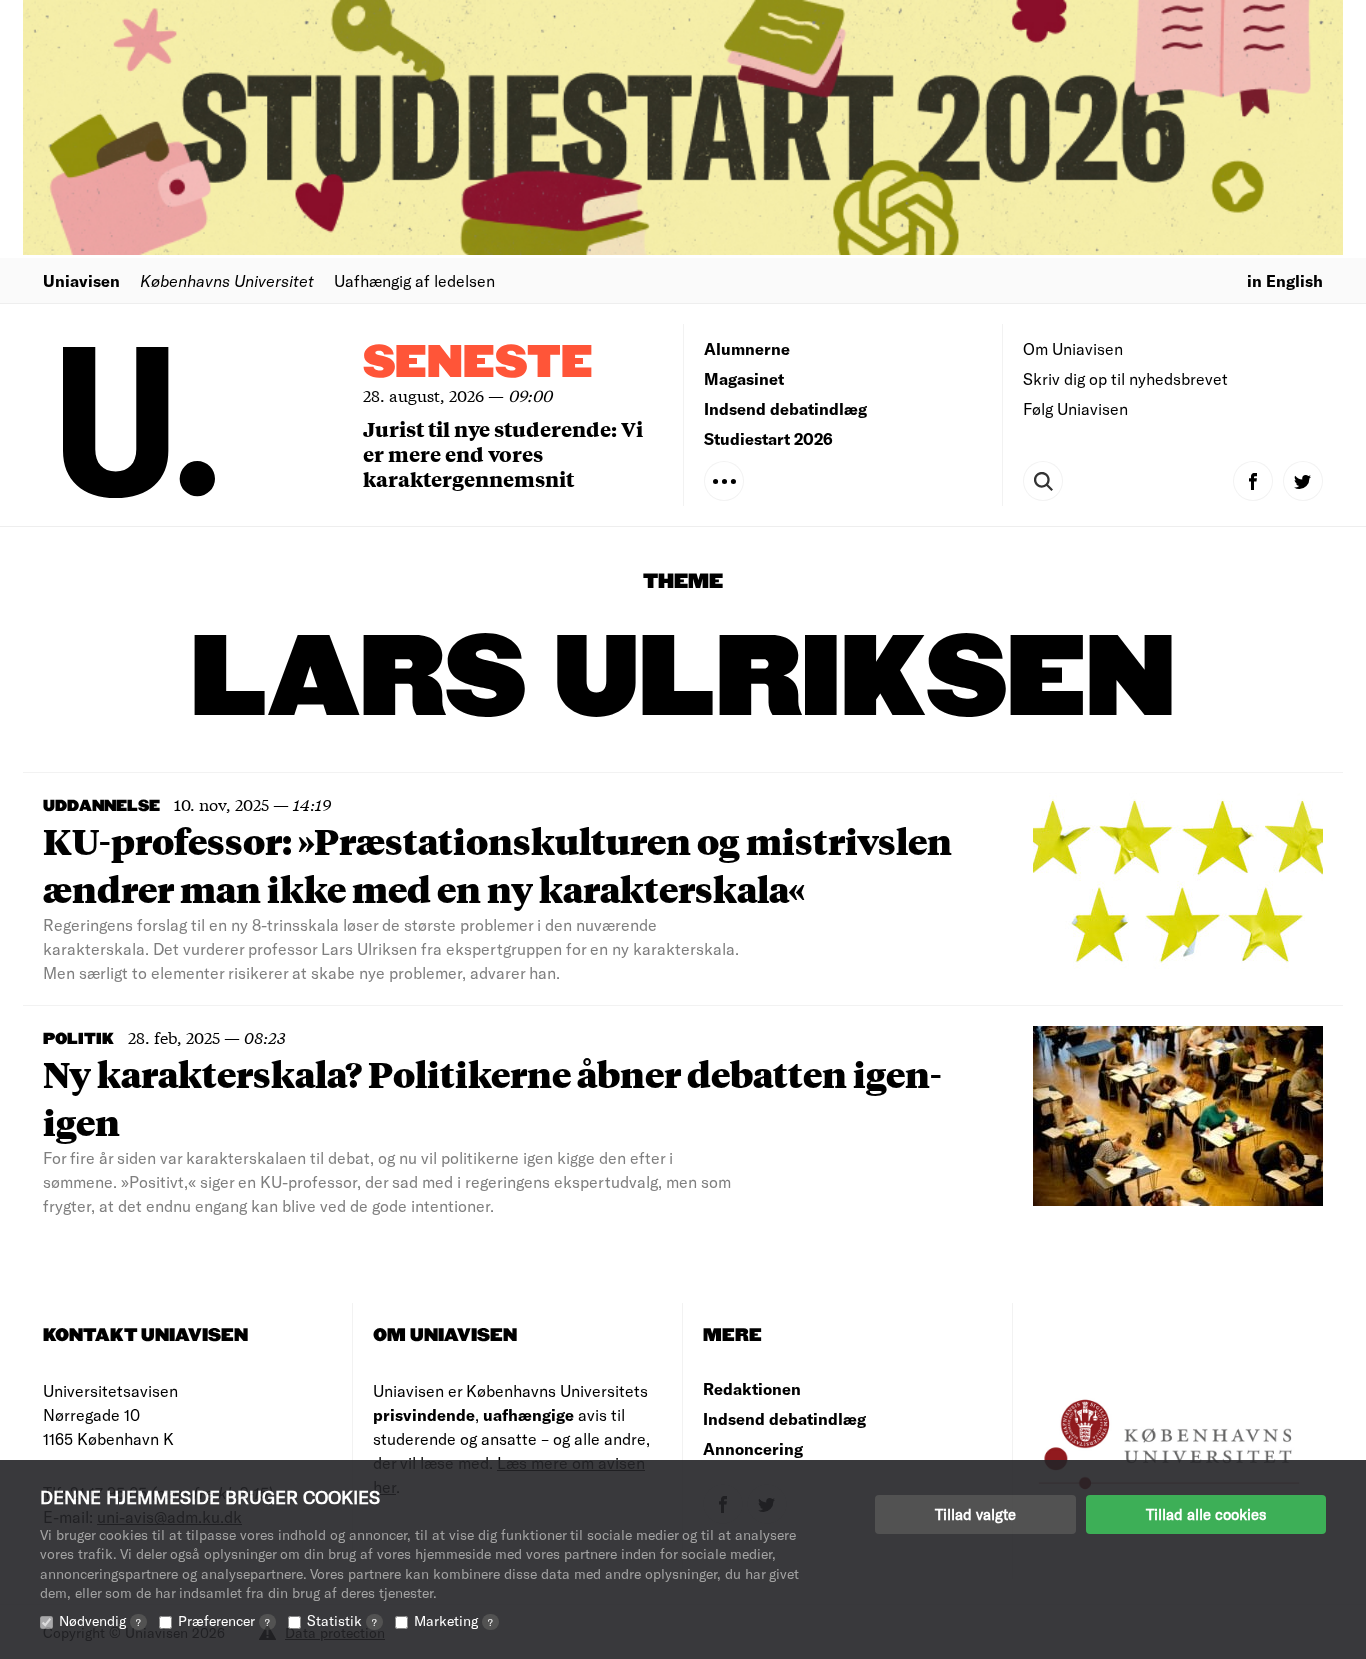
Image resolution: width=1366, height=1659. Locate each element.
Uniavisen (81, 280)
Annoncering (753, 1448)
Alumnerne (747, 348)
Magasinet (744, 378)
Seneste (478, 363)
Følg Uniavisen (1075, 408)
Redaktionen (752, 1388)
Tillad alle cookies (1206, 1514)
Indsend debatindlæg (785, 408)
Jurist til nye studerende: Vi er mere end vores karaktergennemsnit (503, 453)
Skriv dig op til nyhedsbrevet (1125, 378)
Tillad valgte (975, 1514)
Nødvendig (100, 1620)
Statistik (342, 1620)
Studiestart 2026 (768, 438)
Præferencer (224, 1620)
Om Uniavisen (1073, 348)
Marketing (453, 1620)
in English (1285, 280)
